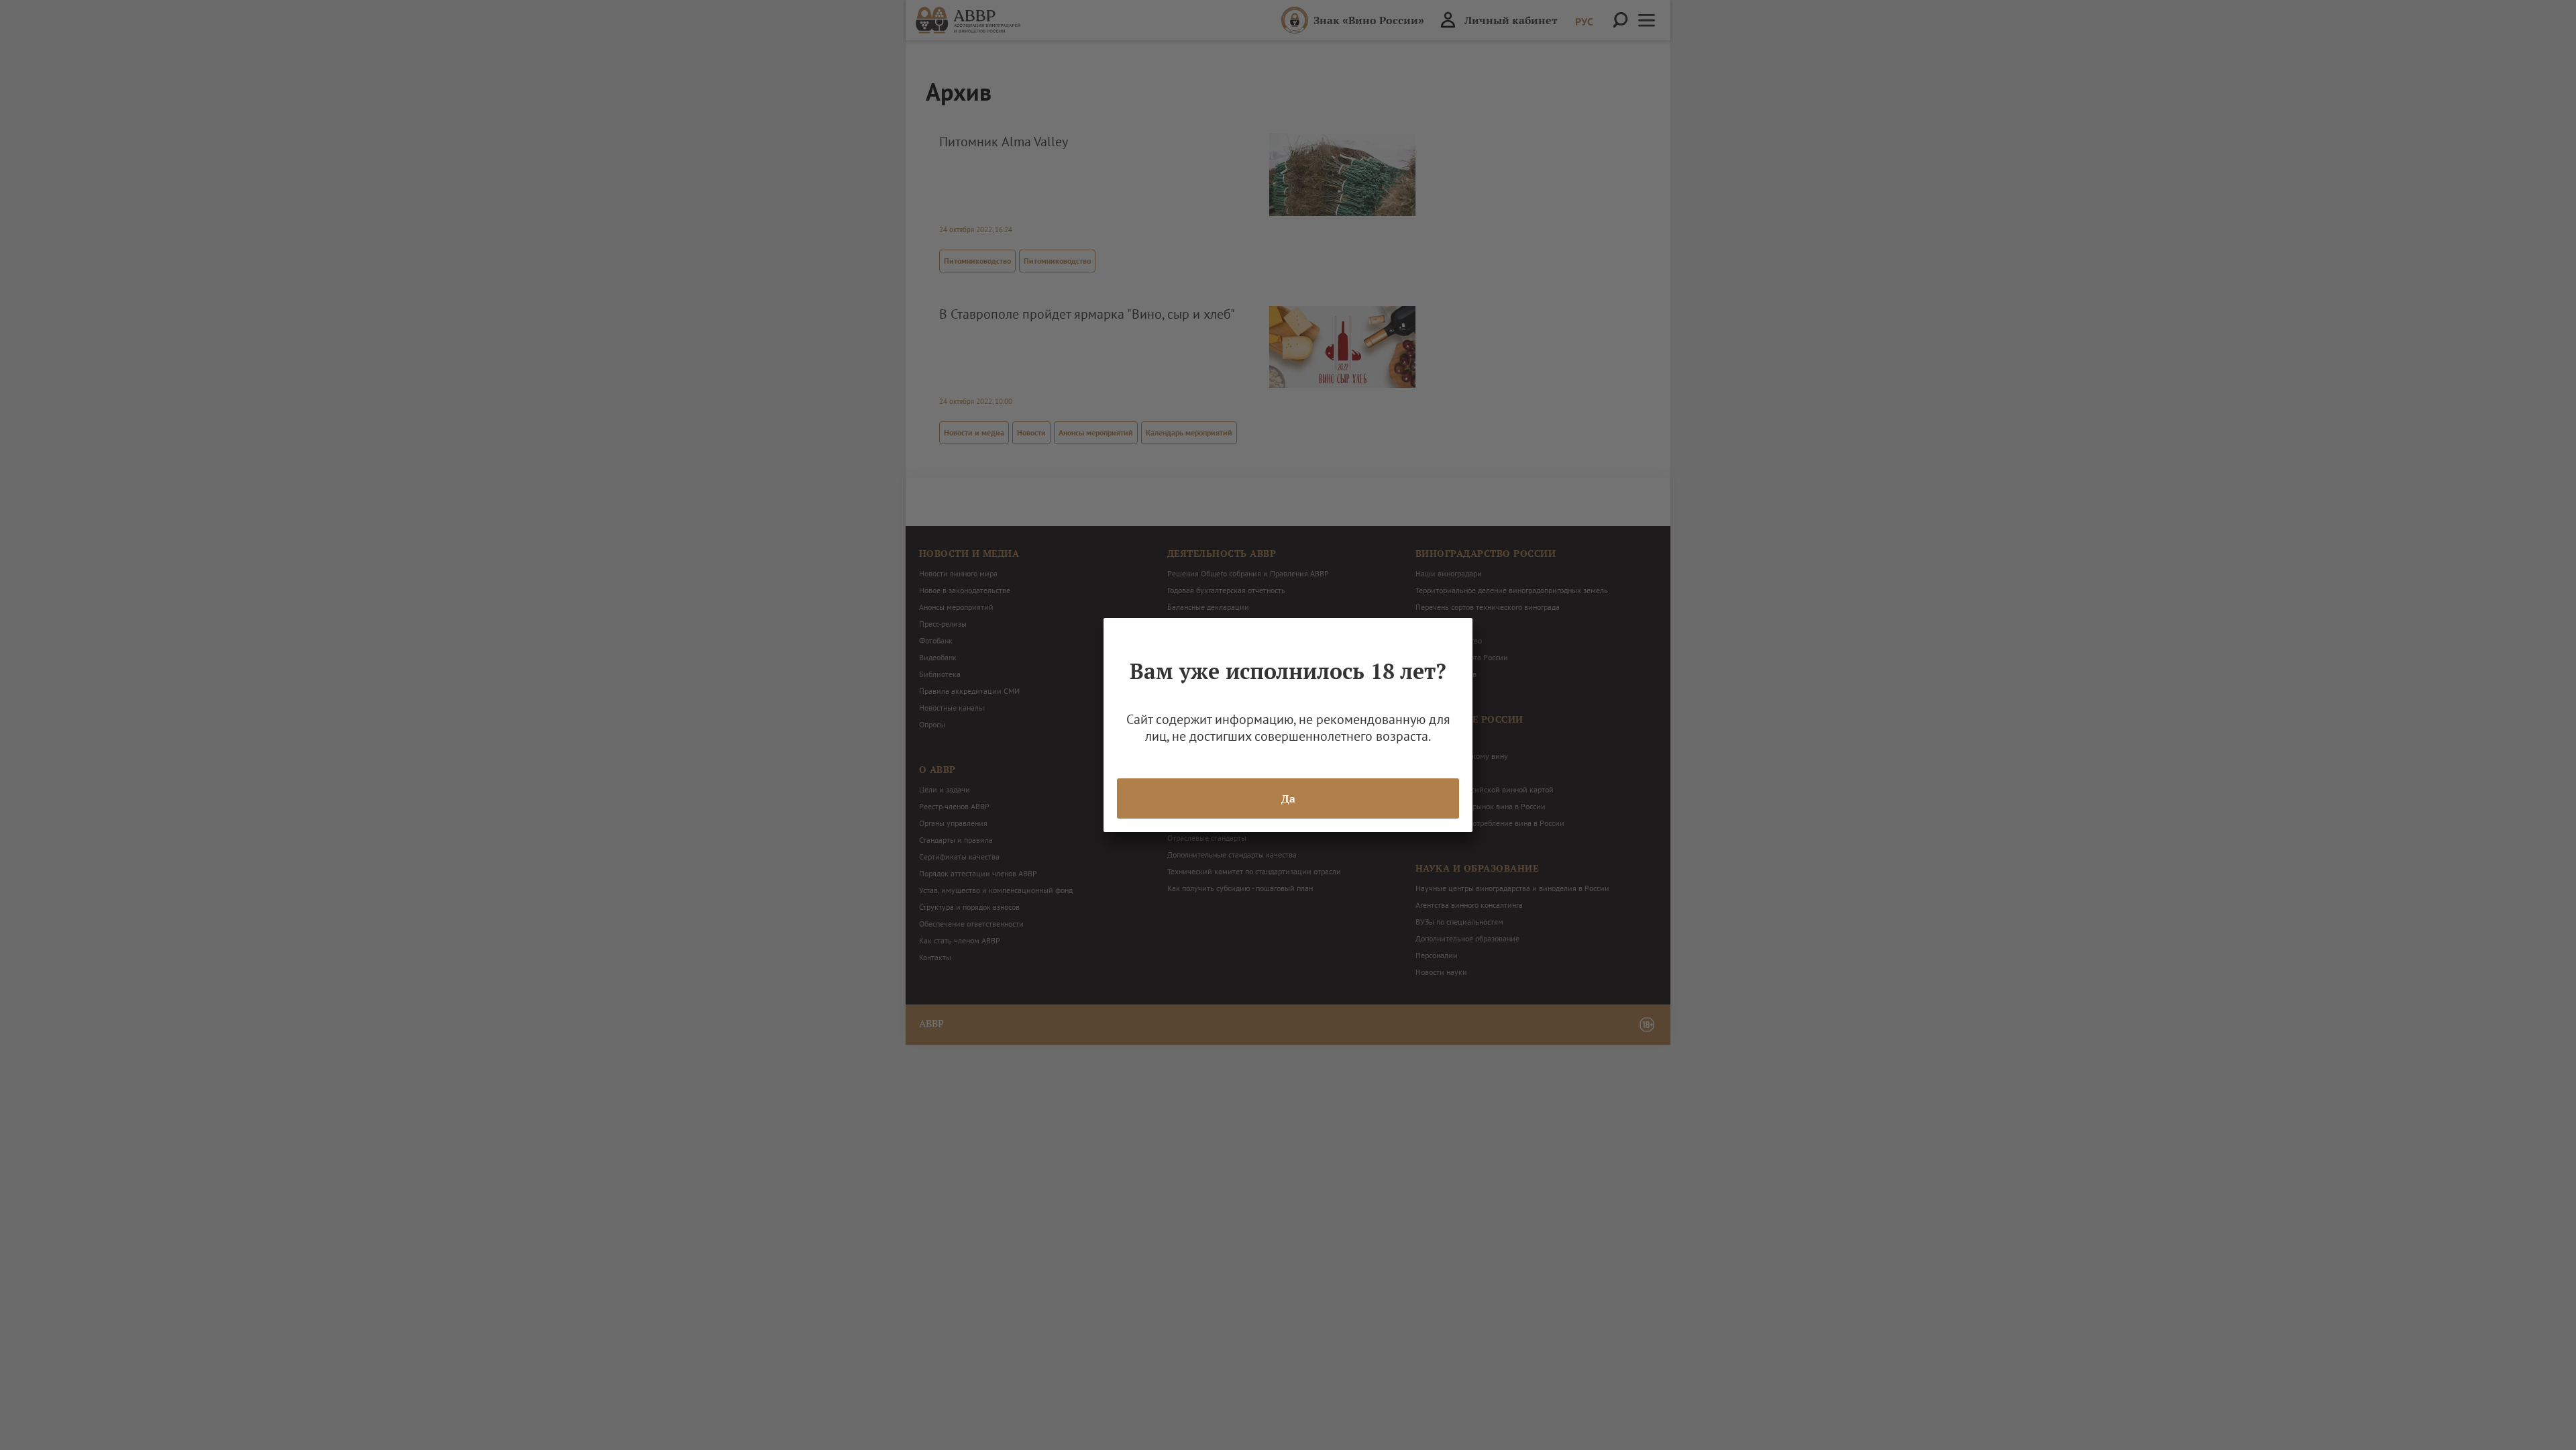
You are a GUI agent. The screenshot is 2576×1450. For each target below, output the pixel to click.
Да (1288, 798)
